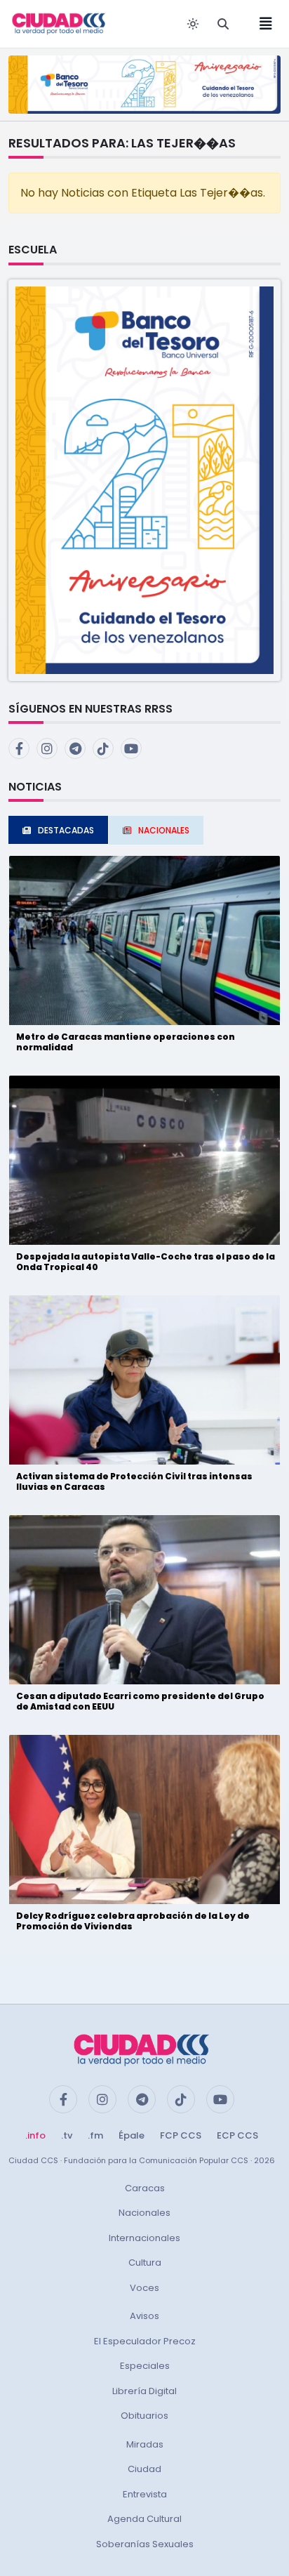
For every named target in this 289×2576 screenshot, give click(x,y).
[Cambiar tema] (193, 24)
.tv (67, 2135)
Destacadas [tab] (66, 830)
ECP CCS (237, 2135)
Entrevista (145, 2494)
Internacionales (144, 2238)
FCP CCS (181, 2135)
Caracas (145, 2188)
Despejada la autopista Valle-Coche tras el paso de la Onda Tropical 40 (146, 1261)
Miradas (145, 2444)
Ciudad (144, 2469)
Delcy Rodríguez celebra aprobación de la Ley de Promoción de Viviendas (133, 1921)
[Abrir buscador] (223, 24)
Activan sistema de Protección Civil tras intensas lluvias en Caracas (134, 1481)
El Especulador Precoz (145, 2341)
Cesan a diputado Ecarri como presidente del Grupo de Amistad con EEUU (140, 1701)
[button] (144, 479)
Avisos (144, 2316)
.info (35, 2135)
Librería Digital (144, 2391)
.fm (95, 2135)
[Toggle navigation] (262, 24)
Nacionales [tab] (164, 830)
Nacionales (144, 2213)
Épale (132, 2135)
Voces (144, 2288)
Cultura (145, 2263)
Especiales (145, 2366)
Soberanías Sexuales (145, 2544)
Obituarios (144, 2416)
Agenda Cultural (144, 2519)
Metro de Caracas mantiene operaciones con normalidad (126, 1042)
